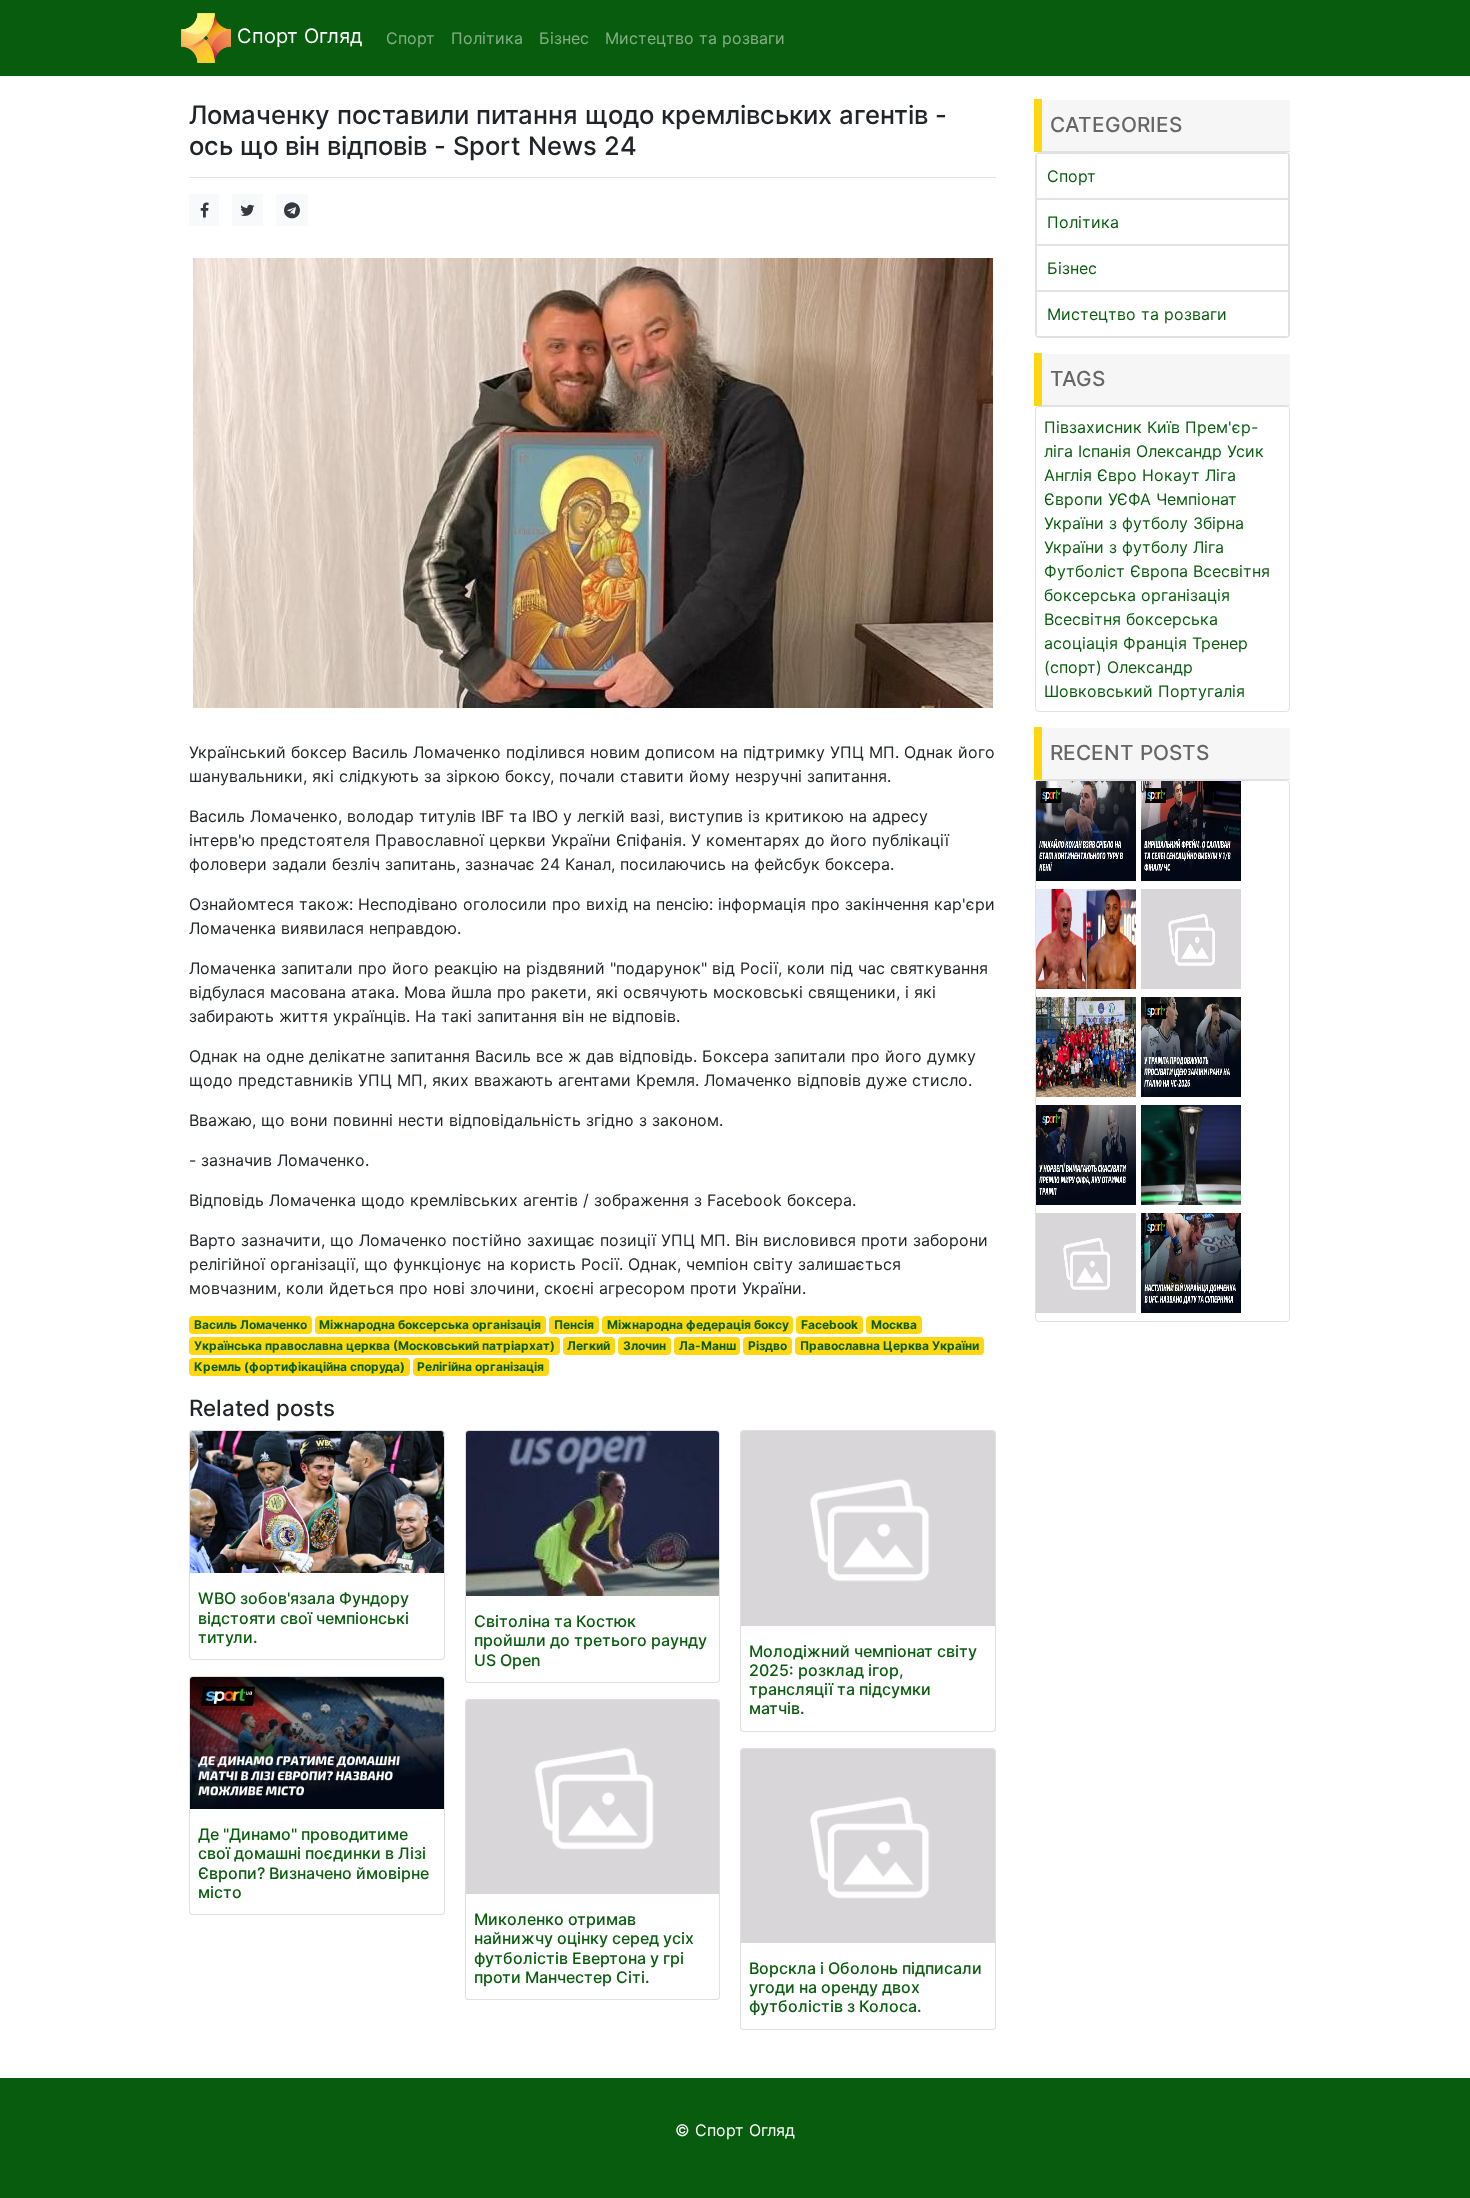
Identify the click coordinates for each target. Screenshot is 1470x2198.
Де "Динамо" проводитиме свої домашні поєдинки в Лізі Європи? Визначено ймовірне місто (313, 1863)
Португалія (1201, 691)
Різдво (767, 1345)
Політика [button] (487, 38)
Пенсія (574, 1324)
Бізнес (1072, 268)
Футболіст (1084, 571)
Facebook (829, 1324)
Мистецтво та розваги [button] (695, 38)
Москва (894, 1324)
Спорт (1071, 176)
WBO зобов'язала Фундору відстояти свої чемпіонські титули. (303, 1617)
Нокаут (1171, 475)
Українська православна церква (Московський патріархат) (374, 1345)
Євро (1117, 475)
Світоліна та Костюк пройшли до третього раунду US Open (590, 1640)
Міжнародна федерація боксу (698, 1324)
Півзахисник (1093, 427)
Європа (1159, 571)
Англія (1068, 475)
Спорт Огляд (296, 36)
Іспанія (1104, 451)
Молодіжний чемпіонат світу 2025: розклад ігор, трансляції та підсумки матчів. (863, 1680)
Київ (1163, 427)
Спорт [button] (410, 38)
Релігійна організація (480, 1366)
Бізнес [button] (564, 38)
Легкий (588, 1345)
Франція (1155, 643)
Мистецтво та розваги (1137, 314)
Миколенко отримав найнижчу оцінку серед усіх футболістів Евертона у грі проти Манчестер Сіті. (584, 1948)
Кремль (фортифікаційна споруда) (299, 1366)
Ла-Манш (707, 1345)
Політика (1083, 222)
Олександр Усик (1200, 451)
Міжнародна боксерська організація (430, 1324)
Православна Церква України (889, 1345)
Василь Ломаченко (250, 1324)
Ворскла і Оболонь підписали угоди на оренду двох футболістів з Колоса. (865, 1987)
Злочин (644, 1345)
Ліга (1208, 547)
